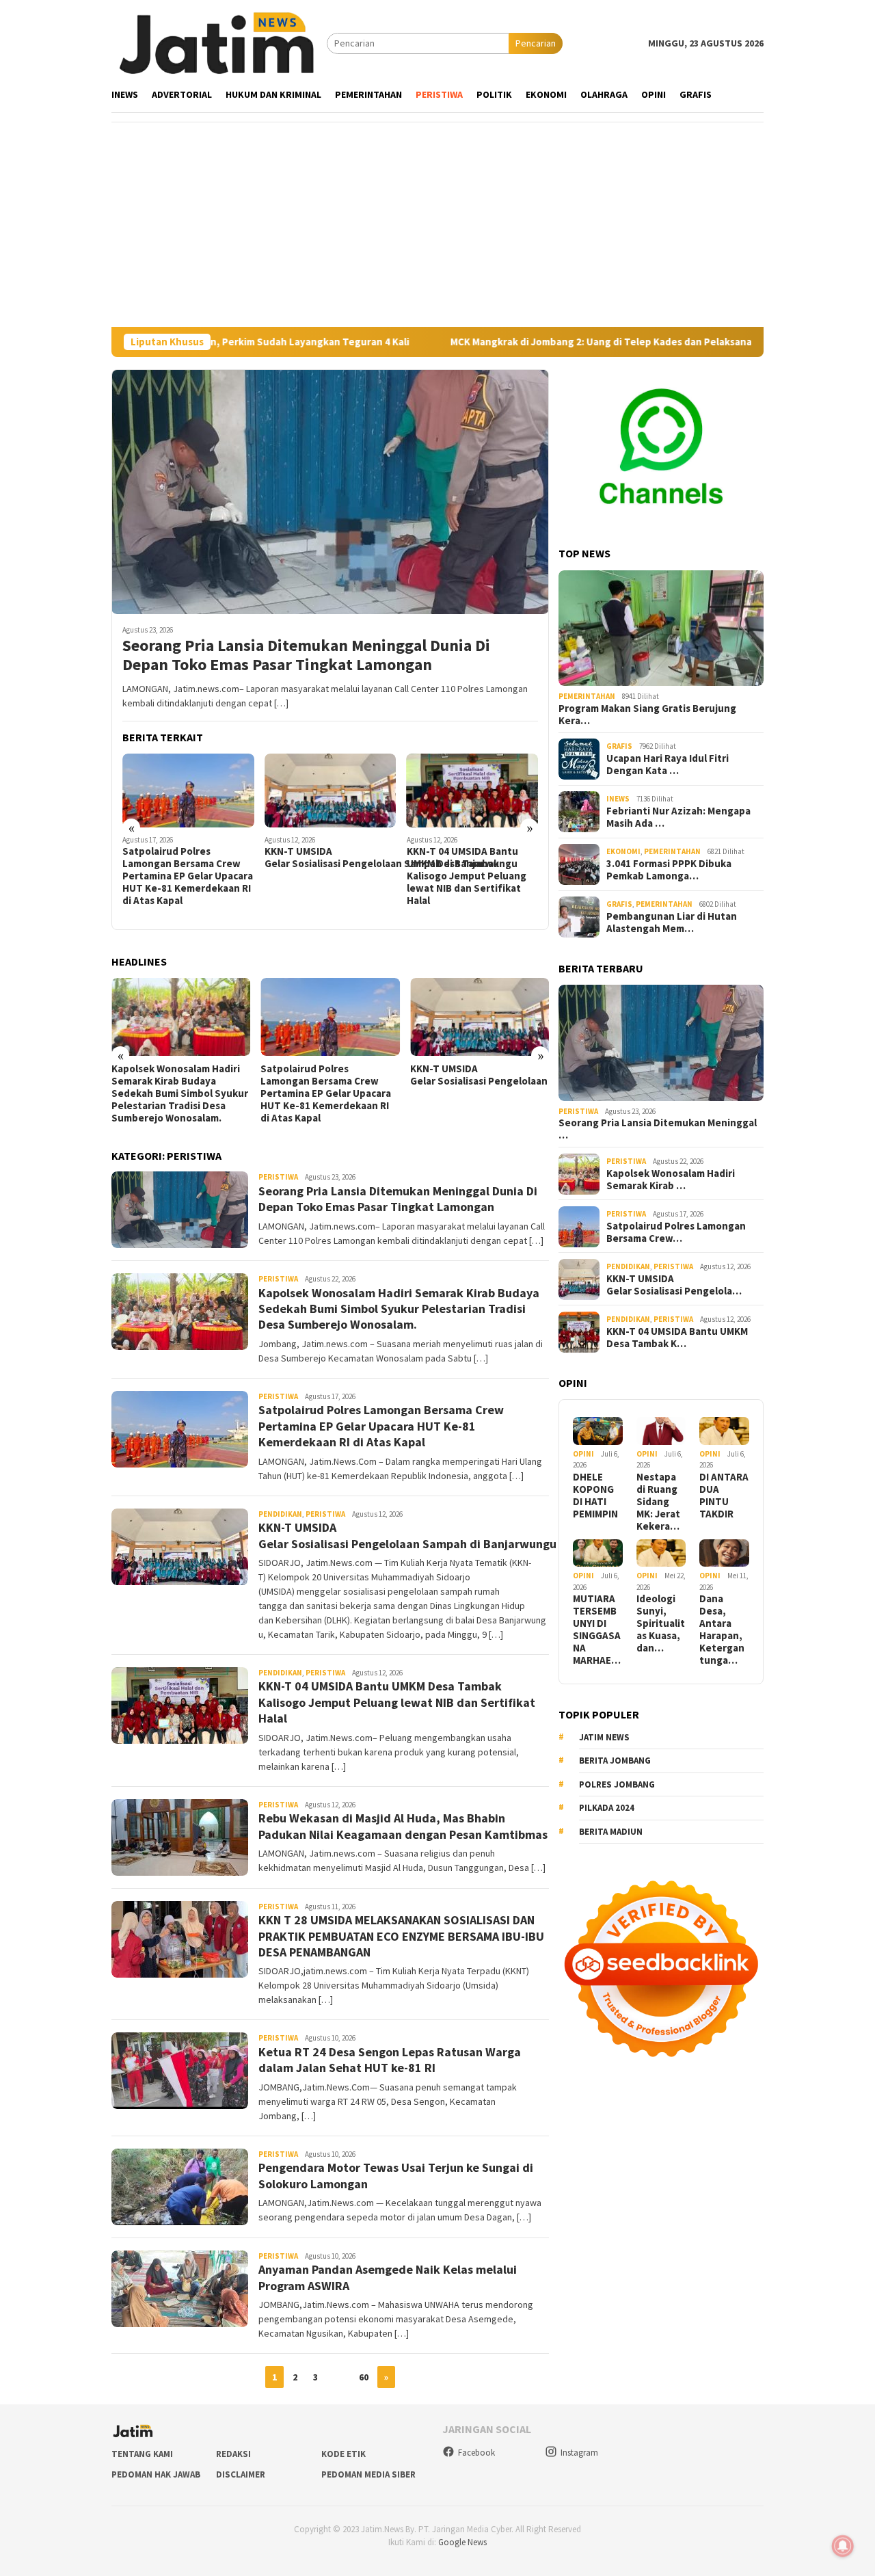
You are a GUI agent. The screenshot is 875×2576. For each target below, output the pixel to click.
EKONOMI (623, 852)
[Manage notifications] (843, 2546)
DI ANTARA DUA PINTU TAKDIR (724, 1496)
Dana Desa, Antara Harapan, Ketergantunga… (722, 1630)
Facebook (476, 2453)
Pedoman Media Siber (368, 2474)
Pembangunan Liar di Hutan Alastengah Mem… (672, 922)
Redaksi (233, 2454)
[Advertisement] (437, 224)
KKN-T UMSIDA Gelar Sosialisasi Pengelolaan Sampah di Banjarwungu (188, 858)
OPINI (583, 1454)
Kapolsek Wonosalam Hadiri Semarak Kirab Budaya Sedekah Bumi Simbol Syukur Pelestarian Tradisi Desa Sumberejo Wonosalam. (399, 1309)
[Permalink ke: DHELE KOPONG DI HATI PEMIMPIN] (598, 1431)
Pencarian (536, 43)
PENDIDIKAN (280, 1514)
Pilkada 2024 (607, 1808)
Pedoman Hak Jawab (156, 2474)
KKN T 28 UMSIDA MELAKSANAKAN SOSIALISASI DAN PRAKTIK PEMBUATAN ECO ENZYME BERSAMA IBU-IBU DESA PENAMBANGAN (401, 1936)
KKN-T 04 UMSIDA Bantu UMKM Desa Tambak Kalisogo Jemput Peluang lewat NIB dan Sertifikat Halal (324, 876)
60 (364, 2377)
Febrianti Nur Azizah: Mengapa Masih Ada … (678, 817)
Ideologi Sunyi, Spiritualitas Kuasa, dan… (661, 1623)
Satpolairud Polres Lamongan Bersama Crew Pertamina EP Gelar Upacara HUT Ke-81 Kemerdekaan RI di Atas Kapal (177, 1093)
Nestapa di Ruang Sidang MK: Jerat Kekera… (658, 1502)
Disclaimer (241, 2474)
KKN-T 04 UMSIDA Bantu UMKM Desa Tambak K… (677, 1338)
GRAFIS (619, 747)
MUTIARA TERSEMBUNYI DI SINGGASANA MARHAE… (597, 1630)
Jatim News (604, 1737)
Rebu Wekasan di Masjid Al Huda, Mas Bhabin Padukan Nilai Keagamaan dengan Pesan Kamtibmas (469, 870)
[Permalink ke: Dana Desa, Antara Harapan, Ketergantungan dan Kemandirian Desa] (724, 1553)
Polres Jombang (617, 1784)
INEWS (618, 799)
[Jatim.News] (219, 42)
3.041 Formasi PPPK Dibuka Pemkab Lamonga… (669, 870)
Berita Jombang (615, 1761)
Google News (462, 2542)
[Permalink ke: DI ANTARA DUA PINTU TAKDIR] (724, 1431)
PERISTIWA (278, 1177)
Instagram (579, 2453)
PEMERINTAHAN (587, 696)
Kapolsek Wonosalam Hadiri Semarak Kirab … (671, 1180)
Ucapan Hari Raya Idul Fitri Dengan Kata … (668, 765)
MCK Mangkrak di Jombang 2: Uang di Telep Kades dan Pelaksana (483, 342)
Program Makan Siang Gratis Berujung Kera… (647, 715)
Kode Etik (344, 2454)
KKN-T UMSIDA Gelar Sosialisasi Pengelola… (674, 1285)
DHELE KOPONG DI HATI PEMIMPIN (595, 1496)
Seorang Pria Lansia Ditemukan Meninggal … (658, 1130)
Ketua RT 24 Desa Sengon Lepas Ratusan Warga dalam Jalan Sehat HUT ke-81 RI (390, 2060)
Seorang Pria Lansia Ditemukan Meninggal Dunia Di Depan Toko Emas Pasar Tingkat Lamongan (306, 656)
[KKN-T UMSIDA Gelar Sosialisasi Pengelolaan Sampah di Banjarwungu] (188, 791)
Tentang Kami (142, 2454)
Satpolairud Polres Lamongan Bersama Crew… (676, 1232)
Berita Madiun (611, 1832)
